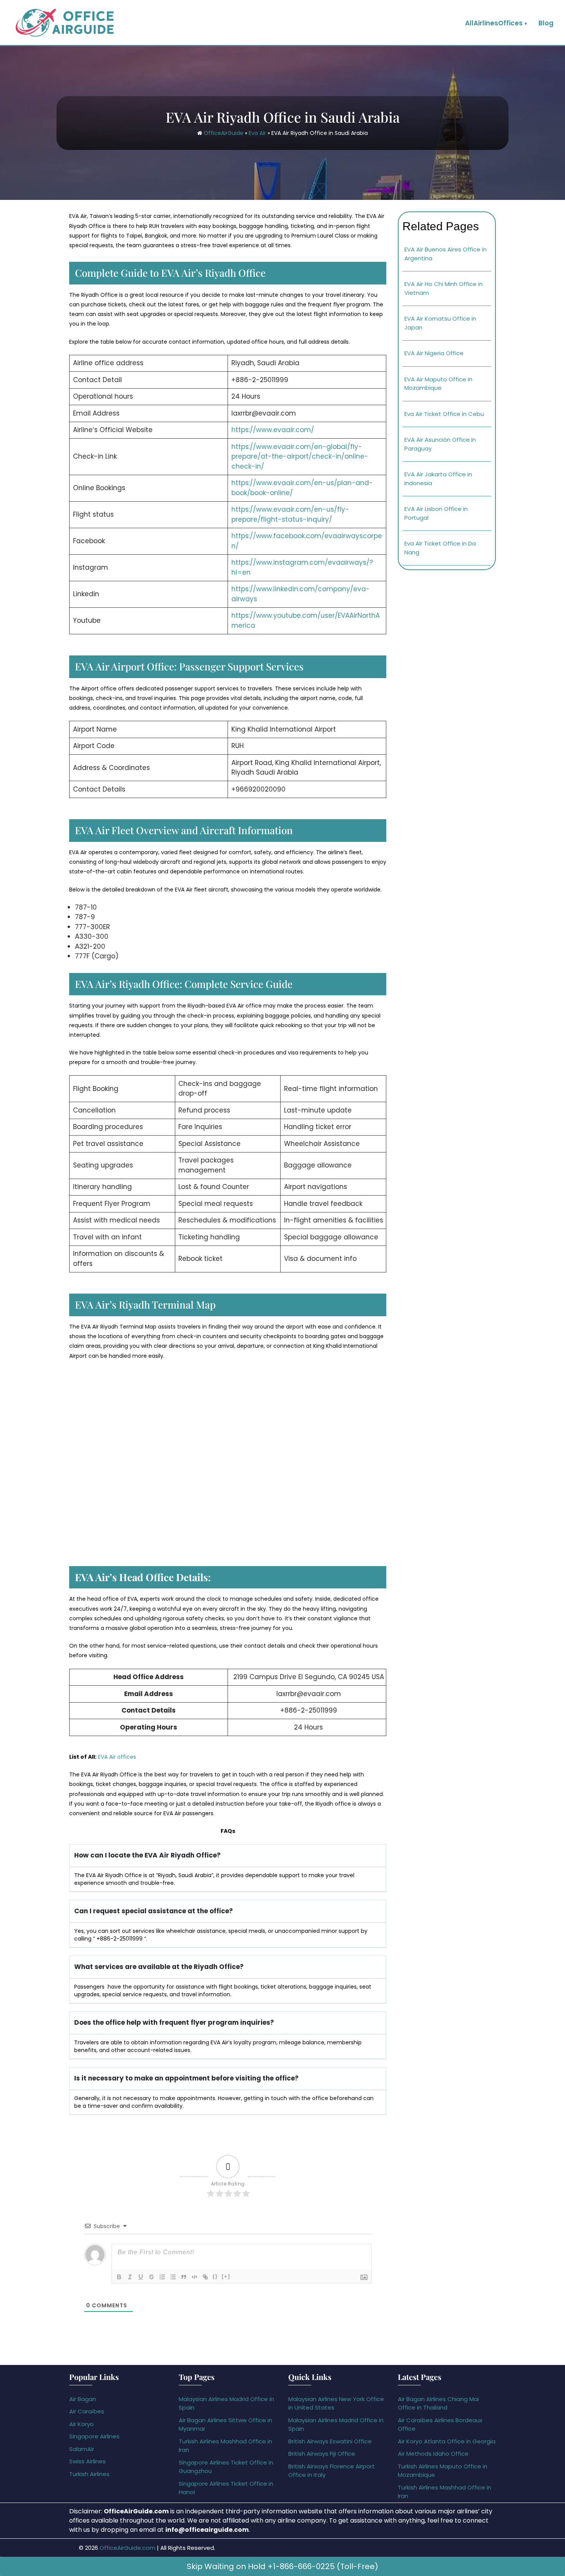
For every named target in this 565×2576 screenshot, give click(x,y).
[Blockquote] (184, 2277)
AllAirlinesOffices (494, 23)
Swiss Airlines (87, 2461)
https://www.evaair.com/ (273, 430)
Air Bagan (83, 2399)
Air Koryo (81, 2424)
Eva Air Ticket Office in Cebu (444, 414)
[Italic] (130, 2277)
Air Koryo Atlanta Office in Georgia (447, 2441)
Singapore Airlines (94, 2436)
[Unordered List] (173, 2277)
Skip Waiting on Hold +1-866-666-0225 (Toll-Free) (282, 2566)
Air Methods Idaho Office (433, 2454)
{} (215, 2276)
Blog (546, 23)
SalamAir (82, 2449)
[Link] (205, 2277)
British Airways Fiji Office (322, 2454)
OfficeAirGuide (224, 133)
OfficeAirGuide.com (127, 2548)
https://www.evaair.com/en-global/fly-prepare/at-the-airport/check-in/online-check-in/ (300, 456)
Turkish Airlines (89, 2474)
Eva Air (257, 133)
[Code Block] (194, 2277)
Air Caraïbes (87, 2411)
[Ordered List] (162, 2277)
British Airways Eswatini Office (330, 2441)
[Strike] (151, 2277)
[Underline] (141, 2277)
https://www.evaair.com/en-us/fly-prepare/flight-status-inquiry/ (290, 514)
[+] (226, 2276)
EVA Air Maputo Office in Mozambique (438, 384)
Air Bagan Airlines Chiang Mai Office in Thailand (438, 2403)
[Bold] (119, 2277)
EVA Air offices (117, 1757)
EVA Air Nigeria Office (434, 353)
